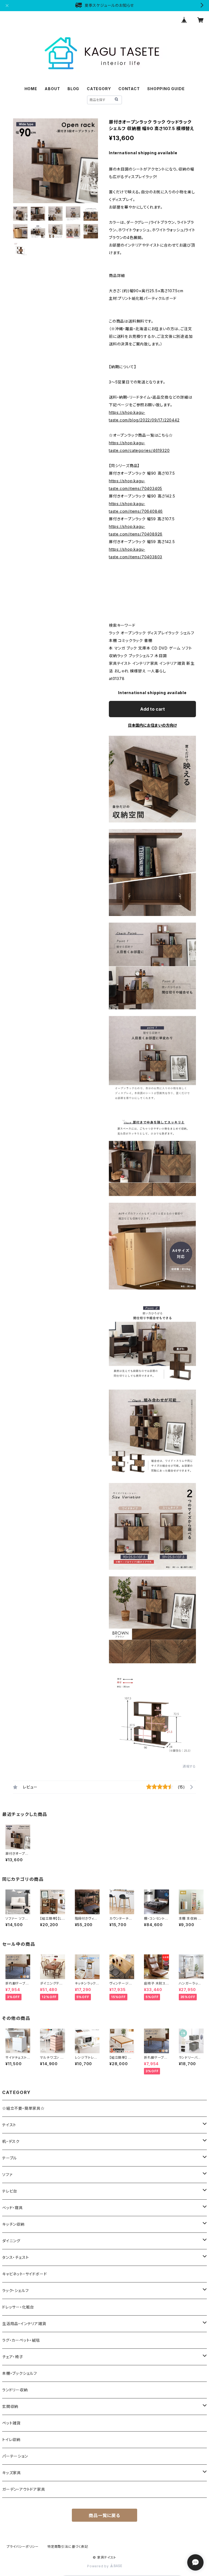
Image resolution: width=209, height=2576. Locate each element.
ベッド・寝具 (13, 2208)
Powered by (99, 2566)
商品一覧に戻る (104, 2515)
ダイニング (11, 2241)
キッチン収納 (13, 2224)
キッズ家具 (12, 2473)
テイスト (9, 2125)
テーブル (10, 2158)
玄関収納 (10, 2406)
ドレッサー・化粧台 (18, 2307)
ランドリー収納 (15, 2390)
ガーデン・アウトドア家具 (24, 2489)
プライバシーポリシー (23, 2547)
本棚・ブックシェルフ (20, 2373)
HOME (31, 89)
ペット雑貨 (11, 2423)
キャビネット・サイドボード (24, 2274)
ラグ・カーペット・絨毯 (21, 2340)
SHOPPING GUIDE (166, 89)
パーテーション (15, 2456)
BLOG (73, 89)
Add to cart (153, 709)
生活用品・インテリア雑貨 (24, 2324)
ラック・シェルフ (15, 2290)
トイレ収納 (11, 2440)
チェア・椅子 (13, 2357)
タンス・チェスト (16, 2257)
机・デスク (11, 2141)
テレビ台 (10, 2191)
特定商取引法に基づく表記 (68, 2547)
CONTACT (129, 89)
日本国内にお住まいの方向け (152, 725)
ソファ (7, 2175)
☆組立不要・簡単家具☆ (23, 2108)
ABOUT (52, 89)
